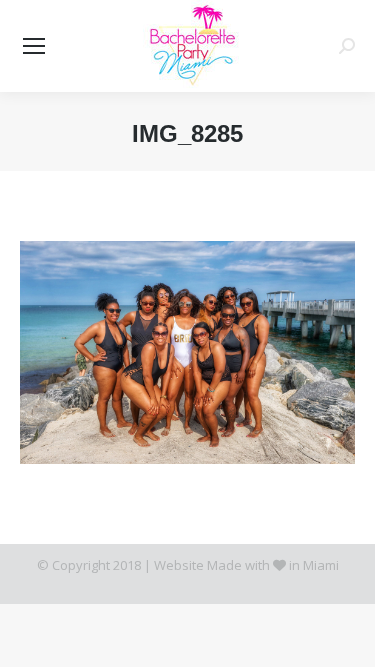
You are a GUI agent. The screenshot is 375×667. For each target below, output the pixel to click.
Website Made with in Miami (246, 565)
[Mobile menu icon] (34, 46)
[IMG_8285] (187, 352)
